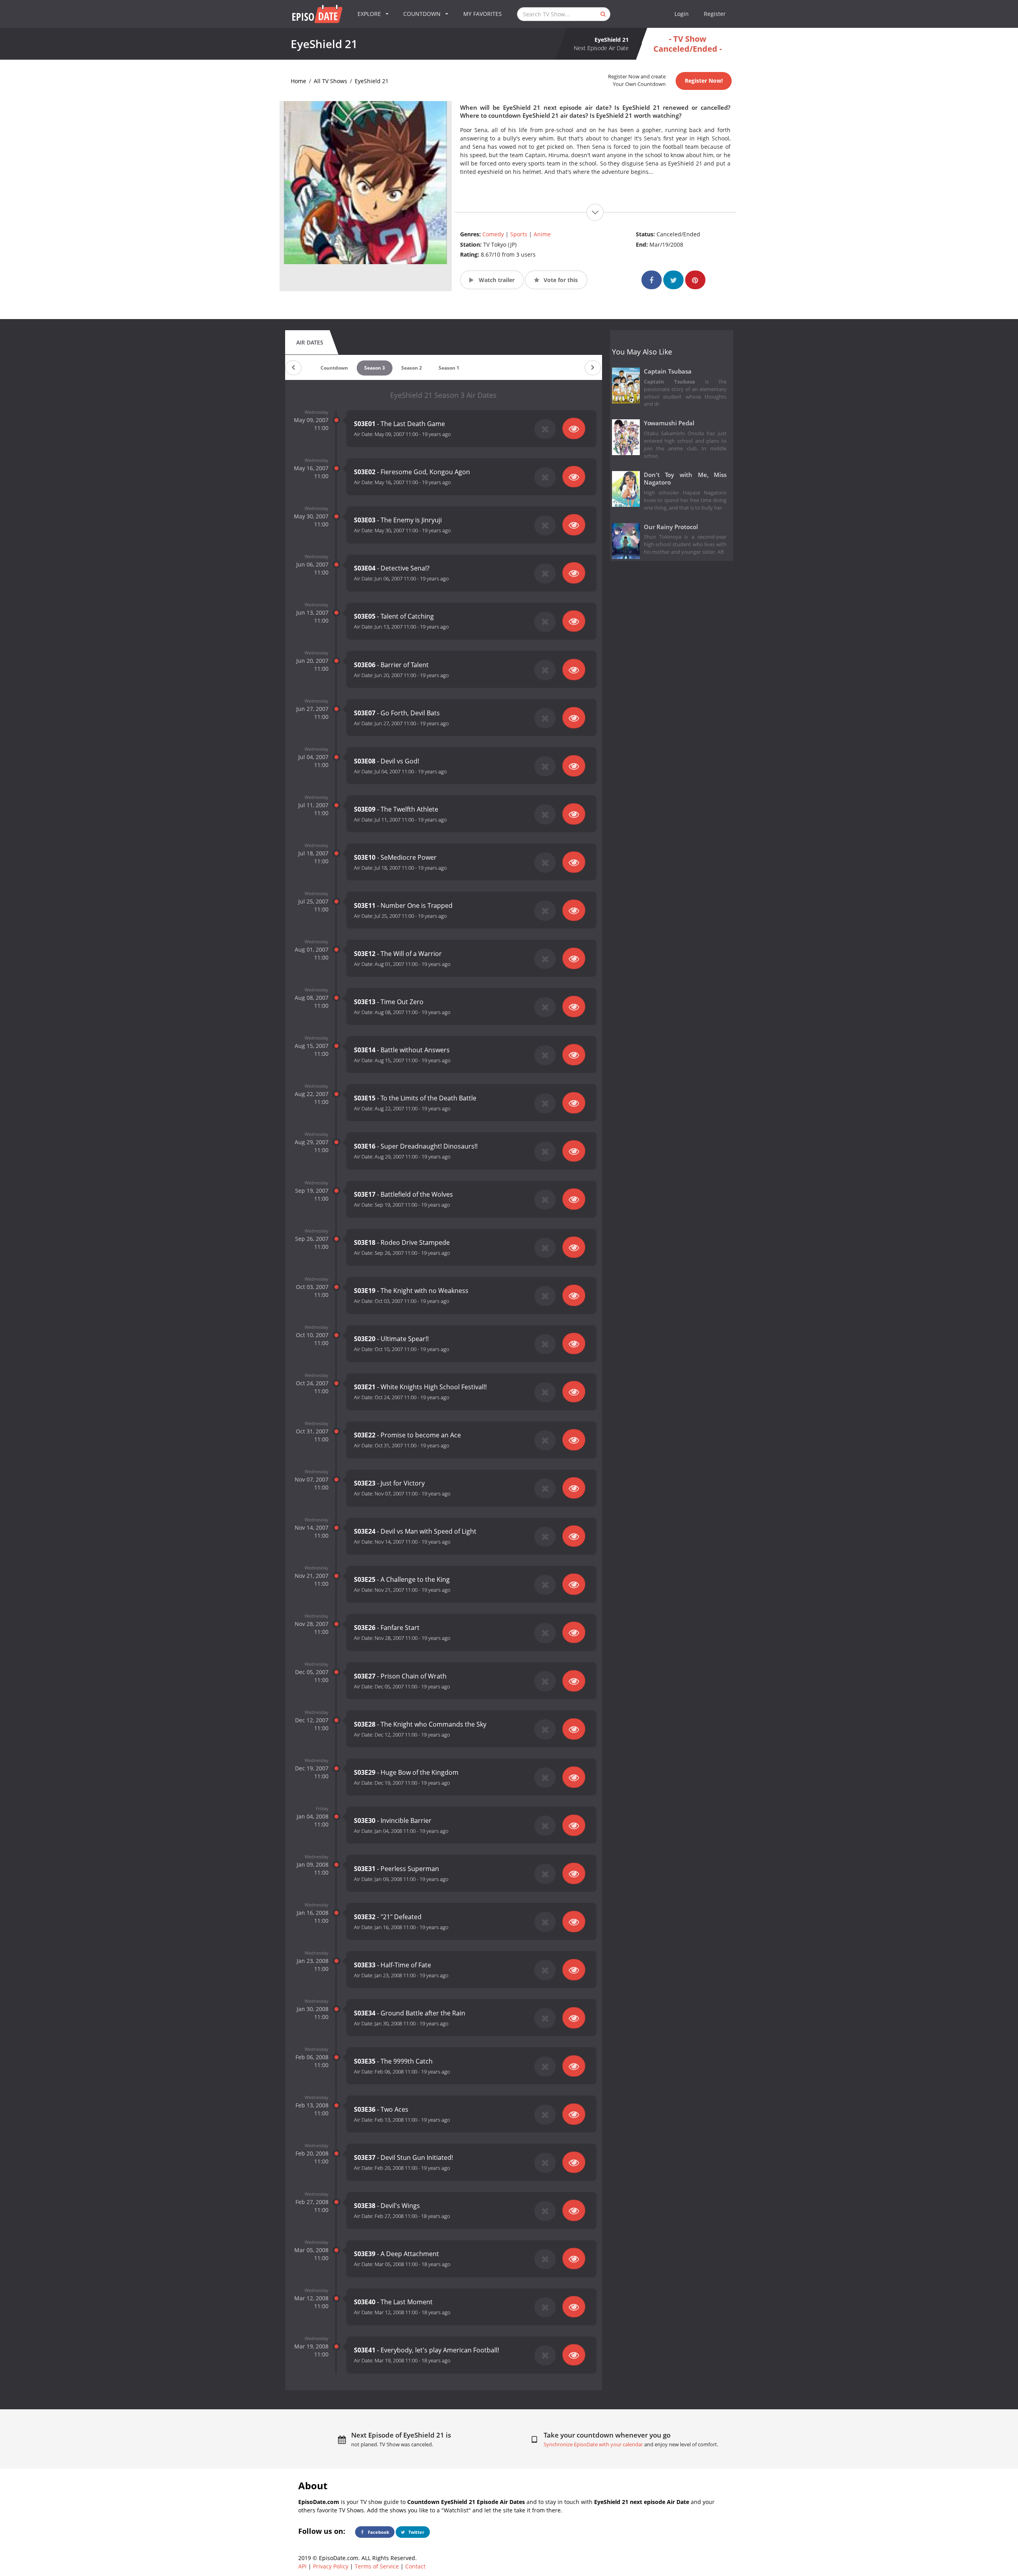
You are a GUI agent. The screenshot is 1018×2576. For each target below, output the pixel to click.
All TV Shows (330, 81)
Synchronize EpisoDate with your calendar (593, 2445)
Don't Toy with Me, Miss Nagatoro (685, 479)
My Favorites (483, 14)
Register (715, 14)
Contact (415, 2566)
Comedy (493, 234)
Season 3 (375, 368)
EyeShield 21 (372, 81)
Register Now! (704, 81)
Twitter (416, 2532)
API (302, 2566)
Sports (519, 234)
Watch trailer (496, 280)
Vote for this (560, 280)
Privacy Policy (331, 2566)
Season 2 (412, 368)
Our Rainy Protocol (671, 527)
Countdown (334, 368)
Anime (542, 234)
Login (682, 14)
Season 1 (449, 368)
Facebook (378, 2532)
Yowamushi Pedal (669, 423)
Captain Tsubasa (668, 371)
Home (298, 81)
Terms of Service (377, 2566)
